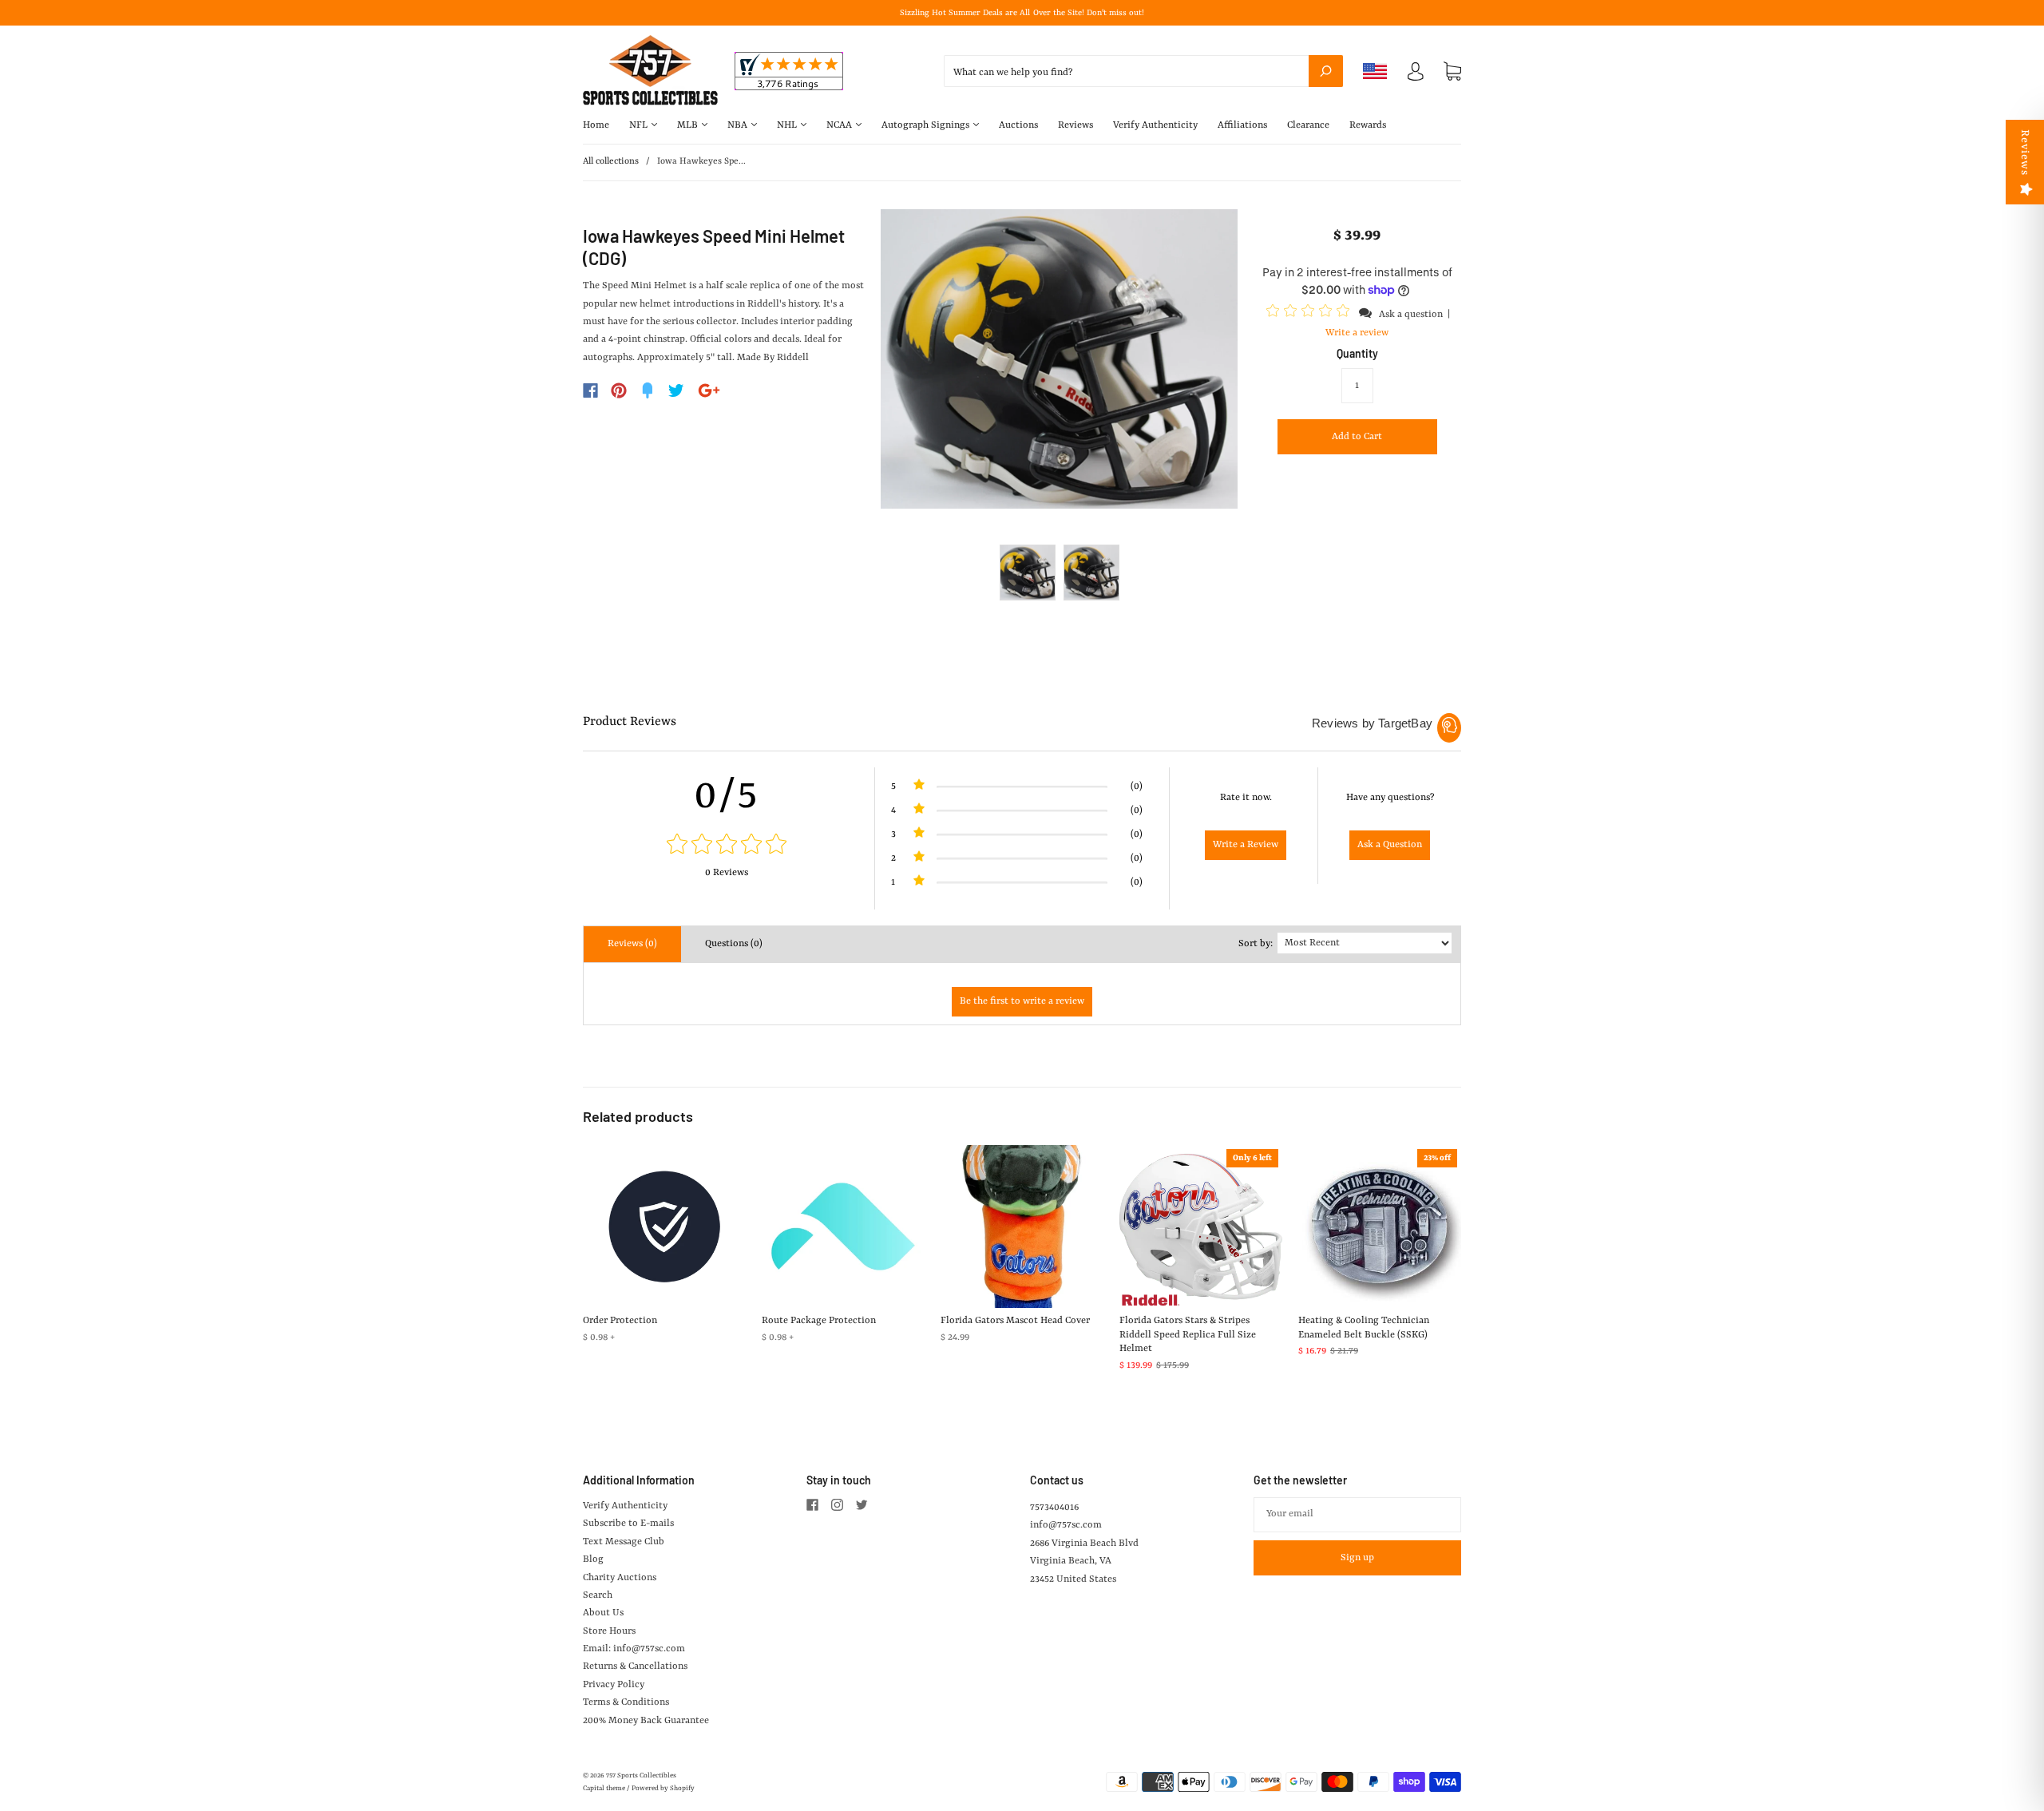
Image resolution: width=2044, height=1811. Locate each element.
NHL (788, 125)
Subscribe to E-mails (628, 1524)
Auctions (1018, 125)
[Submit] (1326, 71)
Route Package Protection (819, 1321)
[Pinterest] (619, 390)
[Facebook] (590, 390)
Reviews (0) (632, 944)
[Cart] (1452, 72)
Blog (593, 1559)
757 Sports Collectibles (641, 1776)
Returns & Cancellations (635, 1666)
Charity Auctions (620, 1578)
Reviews (1075, 125)
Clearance (1308, 125)
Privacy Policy (614, 1685)
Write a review (1357, 333)
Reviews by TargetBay (1372, 723)
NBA (739, 125)
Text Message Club (624, 1542)
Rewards (1368, 125)
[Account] (1416, 75)
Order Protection (620, 1321)
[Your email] (1357, 1515)
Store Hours (609, 1631)
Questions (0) (734, 944)
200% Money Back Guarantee (646, 1721)
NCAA (840, 125)
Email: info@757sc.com (634, 1649)
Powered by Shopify (663, 1789)
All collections (611, 162)
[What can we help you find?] (1143, 73)
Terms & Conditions (626, 1702)
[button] (1310, 314)
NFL (640, 125)
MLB (689, 125)
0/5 (727, 796)
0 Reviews (727, 873)
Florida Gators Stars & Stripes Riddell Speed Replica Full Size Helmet (1188, 1335)
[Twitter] (676, 390)
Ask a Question (1390, 845)
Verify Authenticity (1155, 125)
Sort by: (1256, 944)
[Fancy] (648, 390)
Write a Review (1246, 845)
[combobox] (1143, 71)
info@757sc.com (1066, 1525)
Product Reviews (630, 722)
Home (596, 125)
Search (598, 1595)
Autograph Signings (927, 125)
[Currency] (1375, 71)
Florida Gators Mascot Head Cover (1015, 1321)
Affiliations (1242, 125)
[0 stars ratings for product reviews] (727, 846)
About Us (603, 1613)
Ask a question (1411, 315)
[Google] (709, 390)
